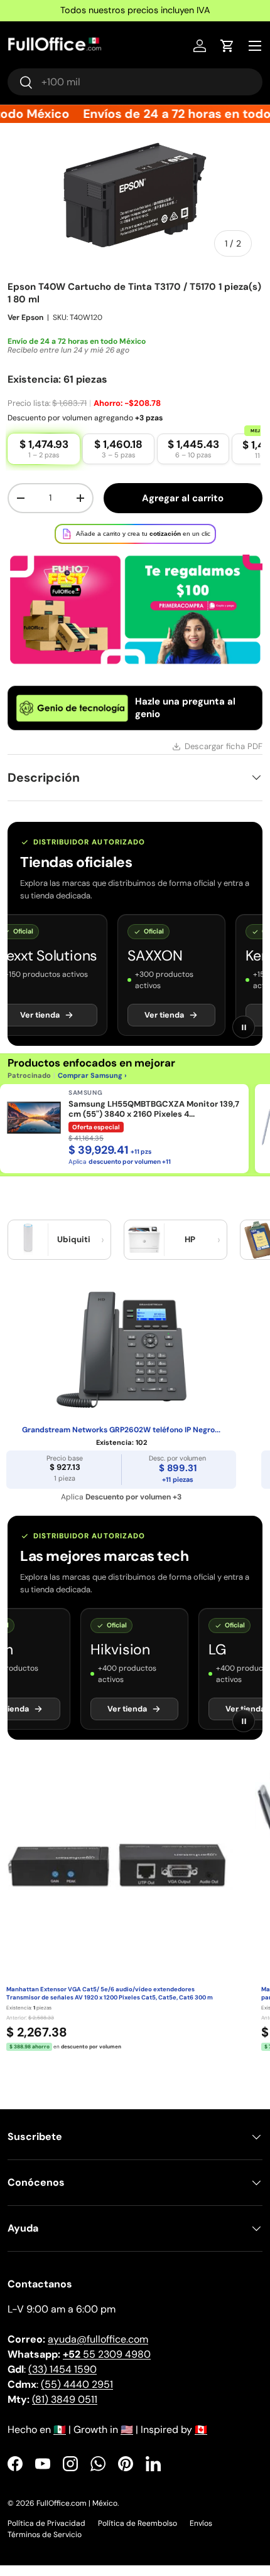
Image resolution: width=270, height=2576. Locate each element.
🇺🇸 (127, 2440)
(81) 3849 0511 (65, 2410)
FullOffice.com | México (77, 2514)
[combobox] (135, 82)
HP (190, 1250)
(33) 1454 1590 (62, 2380)
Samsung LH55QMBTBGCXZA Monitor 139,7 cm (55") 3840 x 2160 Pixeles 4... (154, 1120)
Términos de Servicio (45, 2545)
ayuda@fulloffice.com (98, 2350)
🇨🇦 (201, 2440)
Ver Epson (25, 328)
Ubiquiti (74, 1250)
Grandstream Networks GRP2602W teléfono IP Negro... (121, 1441)
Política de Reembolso (138, 2534)
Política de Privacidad (46, 2534)
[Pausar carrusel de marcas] (244, 1038)
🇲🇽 (60, 2440)
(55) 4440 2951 (77, 2395)
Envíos (201, 2534)
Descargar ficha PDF (224, 757)
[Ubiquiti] (28, 1250)
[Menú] (255, 46)
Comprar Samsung (90, 1086)
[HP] (144, 1250)
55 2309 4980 (107, 2365)
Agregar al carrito (183, 509)
